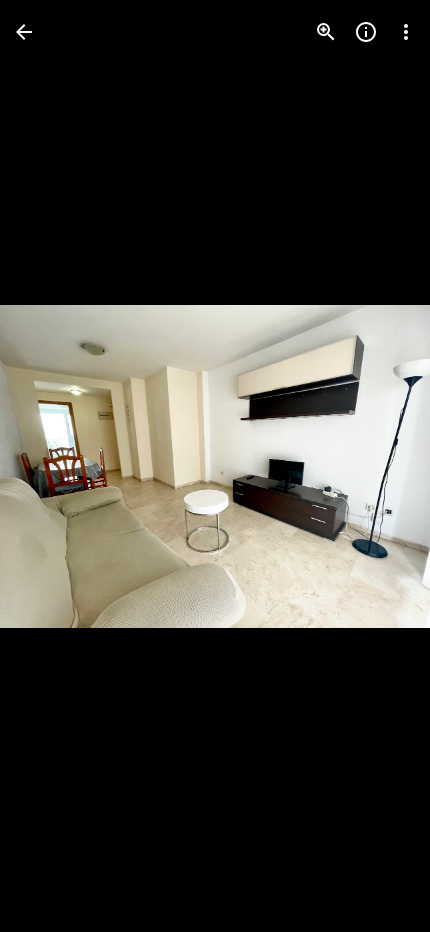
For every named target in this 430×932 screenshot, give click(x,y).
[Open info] (366, 32)
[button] (56, 466)
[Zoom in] (326, 32)
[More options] (406, 32)
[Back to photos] (24, 32)
